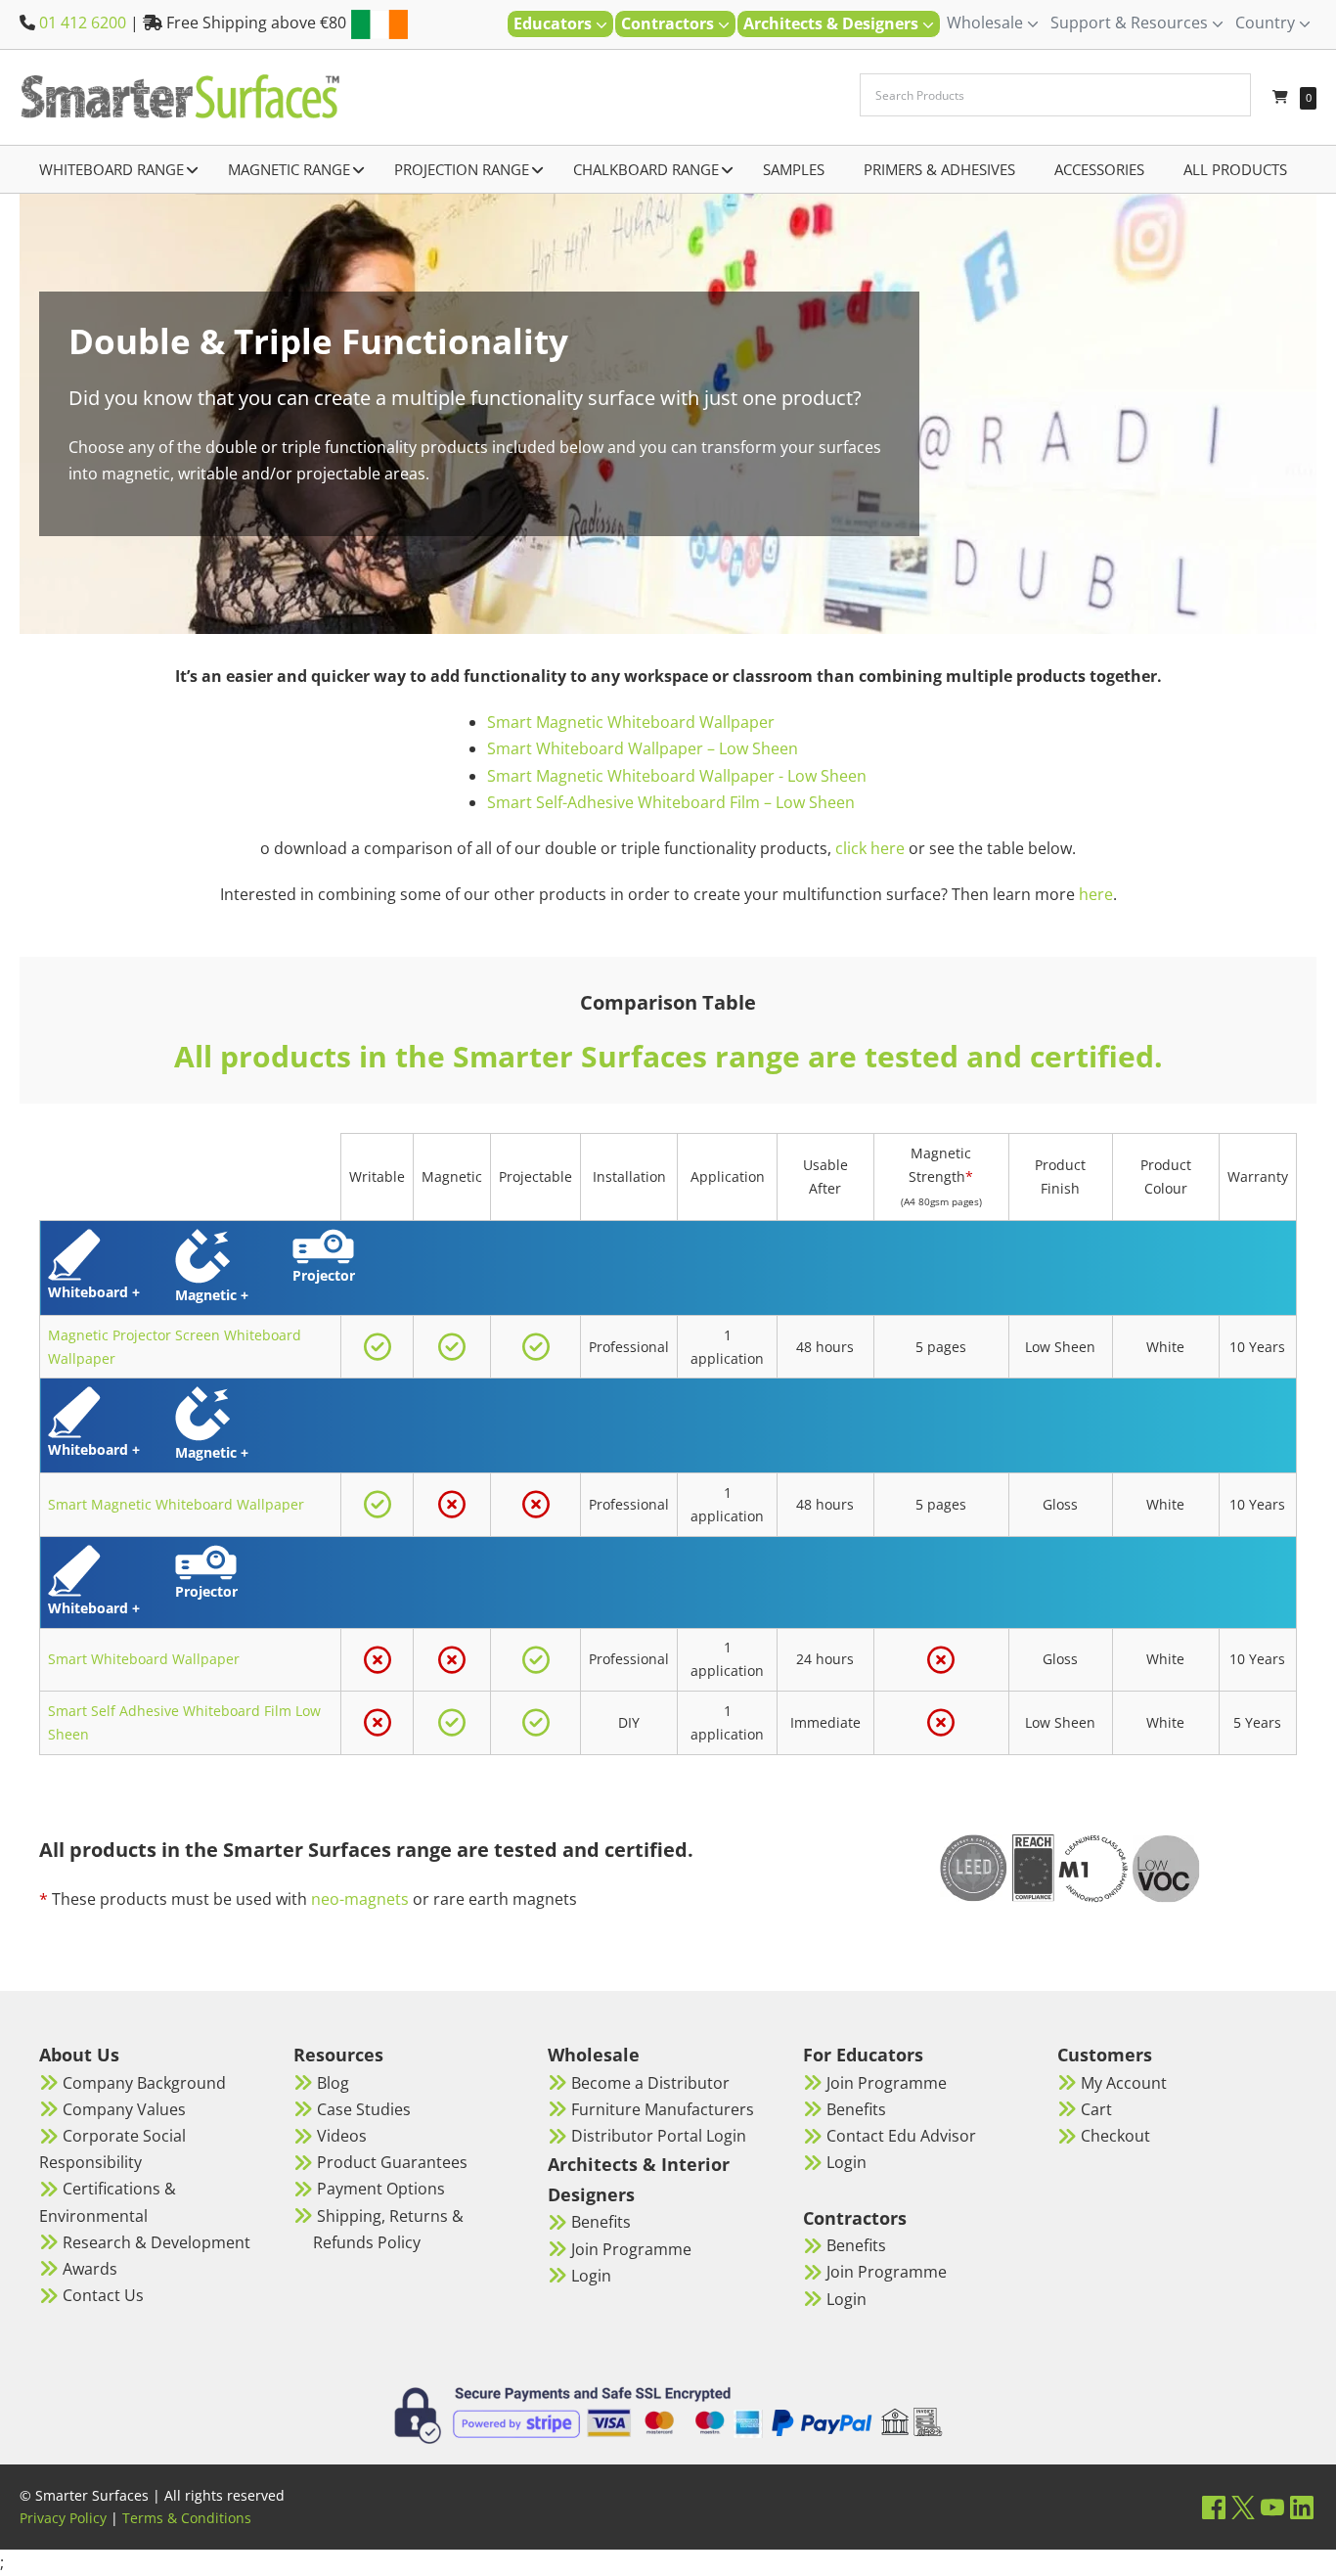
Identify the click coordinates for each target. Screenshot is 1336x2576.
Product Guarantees (392, 2162)
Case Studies (364, 2109)
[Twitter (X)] (1243, 2507)
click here (870, 848)
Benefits (601, 2222)
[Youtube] (1272, 2507)
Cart (1096, 2109)
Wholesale (987, 23)
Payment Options (381, 2189)
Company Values (124, 2109)
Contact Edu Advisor (901, 2136)
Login (591, 2276)
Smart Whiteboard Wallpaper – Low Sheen (643, 748)
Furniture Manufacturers (663, 2109)
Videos (342, 2136)
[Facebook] (1214, 2507)
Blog (333, 2083)
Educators (555, 23)
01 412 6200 (83, 23)
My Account (1124, 2083)
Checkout (1115, 2136)
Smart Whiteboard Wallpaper (144, 1659)
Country (1267, 23)
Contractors (669, 23)
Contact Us (103, 2295)
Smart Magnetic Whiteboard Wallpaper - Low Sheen (677, 776)
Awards (90, 2269)
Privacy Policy (63, 2518)
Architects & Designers (833, 23)
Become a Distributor (650, 2083)
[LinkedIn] (1302, 2507)
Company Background (144, 2083)
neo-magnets (360, 1899)
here (1096, 894)
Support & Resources (1131, 23)
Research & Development (156, 2242)
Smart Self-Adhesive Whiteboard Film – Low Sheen (671, 802)
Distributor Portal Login (659, 2136)
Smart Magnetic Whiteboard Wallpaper (631, 722)
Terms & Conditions (187, 2518)
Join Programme (631, 2249)
